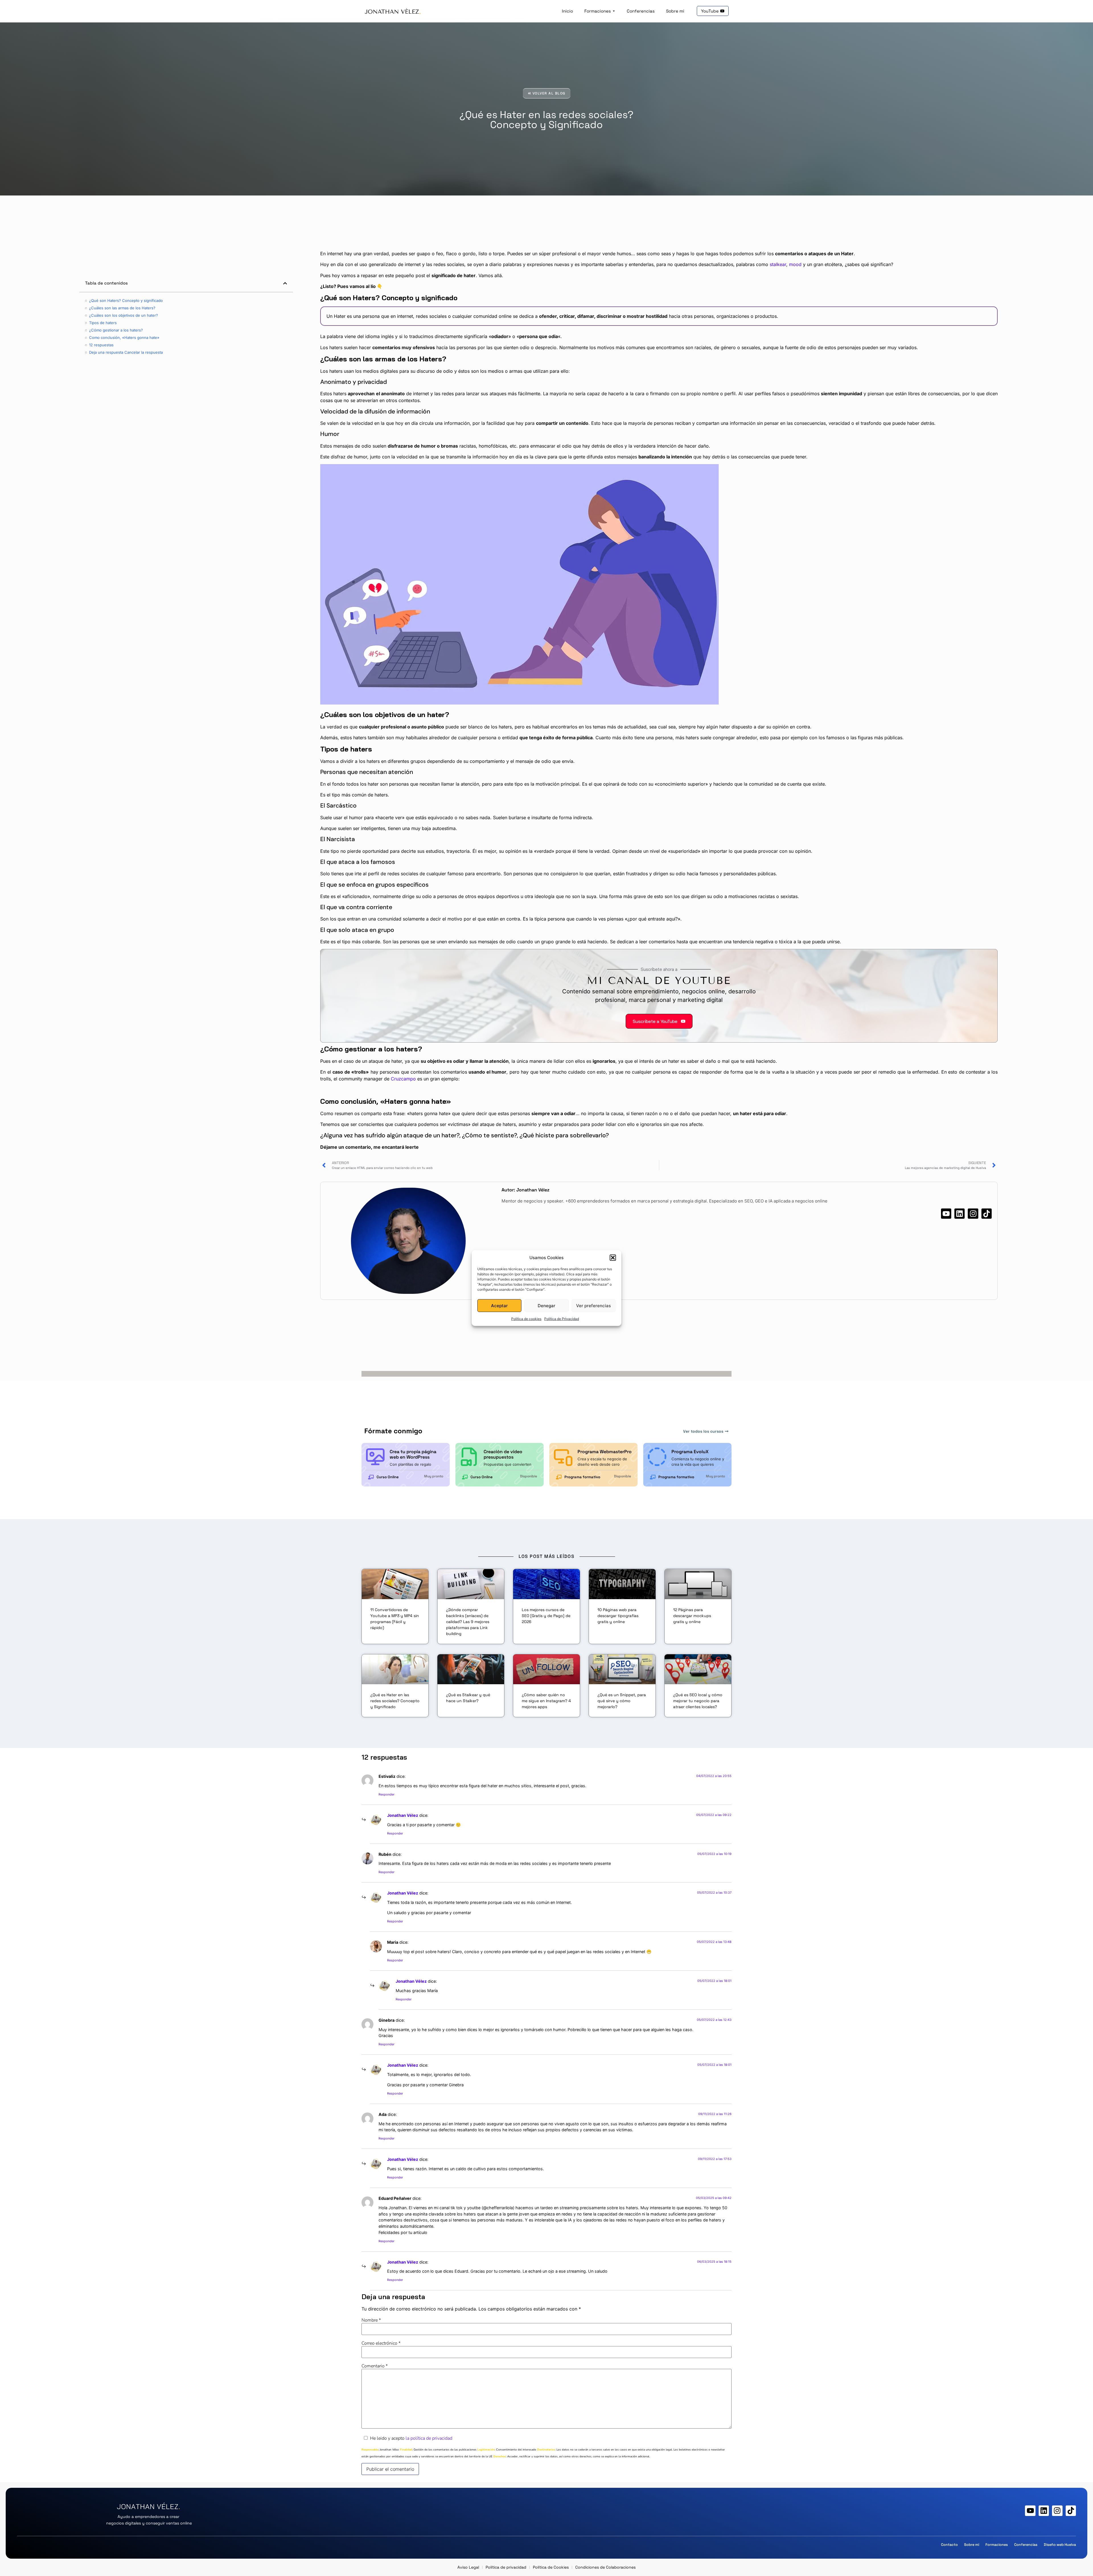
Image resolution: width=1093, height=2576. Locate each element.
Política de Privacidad (562, 1319)
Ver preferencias (593, 1305)
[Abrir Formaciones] (614, 11)
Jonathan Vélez (403, 1815)
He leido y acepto (411, 2438)
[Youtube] (946, 1214)
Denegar (546, 1305)
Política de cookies (526, 1319)
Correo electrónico (381, 2343)
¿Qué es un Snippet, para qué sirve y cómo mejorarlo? (622, 1701)
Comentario (375, 2366)
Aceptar (499, 1305)
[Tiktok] (987, 1214)
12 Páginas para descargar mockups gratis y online (692, 1616)
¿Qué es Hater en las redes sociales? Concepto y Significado (395, 1701)
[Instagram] (973, 1214)
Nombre (371, 2320)
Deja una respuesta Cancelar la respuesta (126, 352)
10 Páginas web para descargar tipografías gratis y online (618, 1616)
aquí (579, 1274)
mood (795, 264)
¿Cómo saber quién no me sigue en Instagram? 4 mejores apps (546, 1701)
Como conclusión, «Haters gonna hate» (124, 337)
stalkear (778, 264)
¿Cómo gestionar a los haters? (116, 330)
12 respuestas (101, 345)
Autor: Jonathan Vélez (525, 1190)
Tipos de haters (103, 323)
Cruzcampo (403, 1079)
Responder (387, 1794)
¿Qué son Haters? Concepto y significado (126, 300)
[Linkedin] (960, 1214)
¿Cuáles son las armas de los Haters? (122, 308)
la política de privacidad (429, 2438)
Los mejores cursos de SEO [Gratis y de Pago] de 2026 (546, 1616)
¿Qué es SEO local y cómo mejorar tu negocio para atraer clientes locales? (698, 1701)
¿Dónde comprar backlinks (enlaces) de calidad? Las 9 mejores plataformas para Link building (468, 1622)
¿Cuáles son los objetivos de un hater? (124, 315)
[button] (613, 1258)
